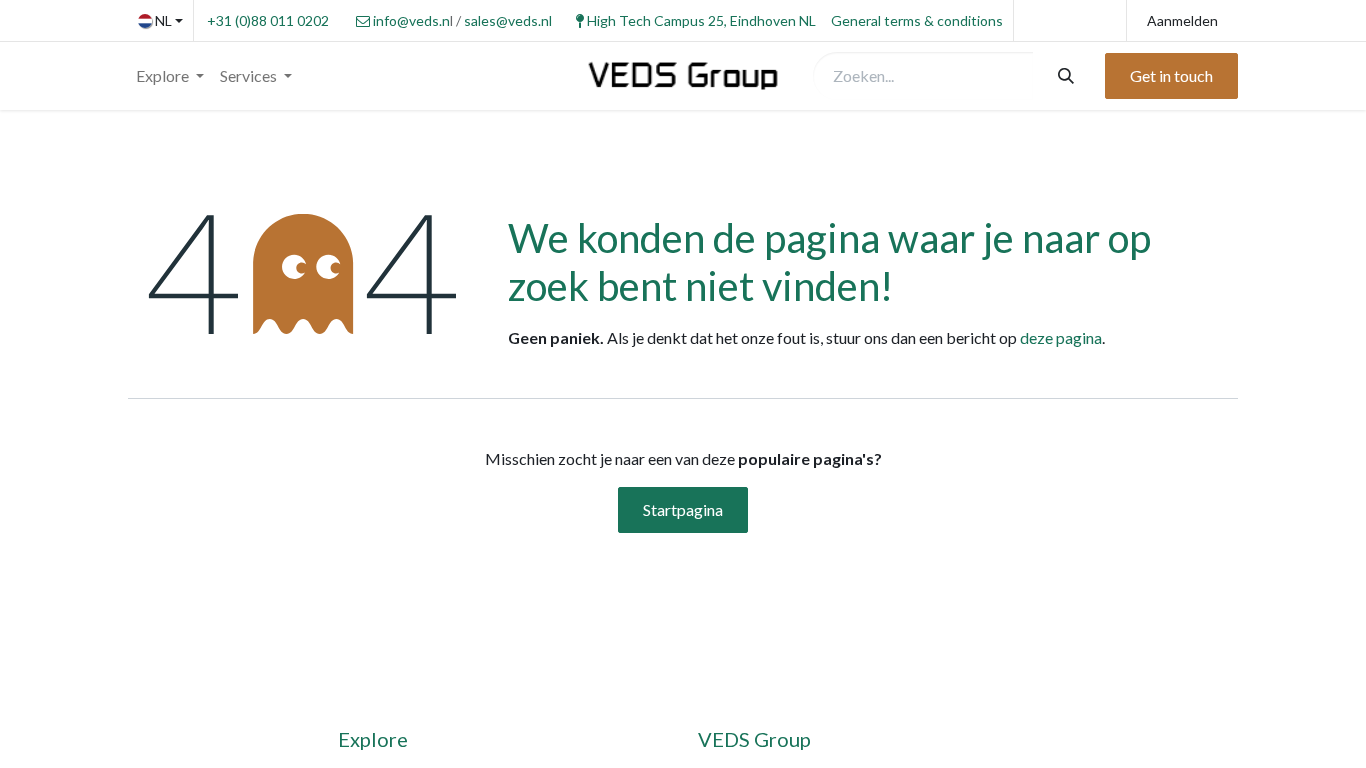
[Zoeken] (1064, 76)
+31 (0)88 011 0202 (268, 20)
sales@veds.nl (508, 20)
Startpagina (683, 509)
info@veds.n (411, 20)
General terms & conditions (917, 20)
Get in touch (1171, 75)
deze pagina (1061, 337)
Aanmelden (1182, 20)
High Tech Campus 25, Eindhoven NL (701, 20)
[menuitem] (170, 76)
